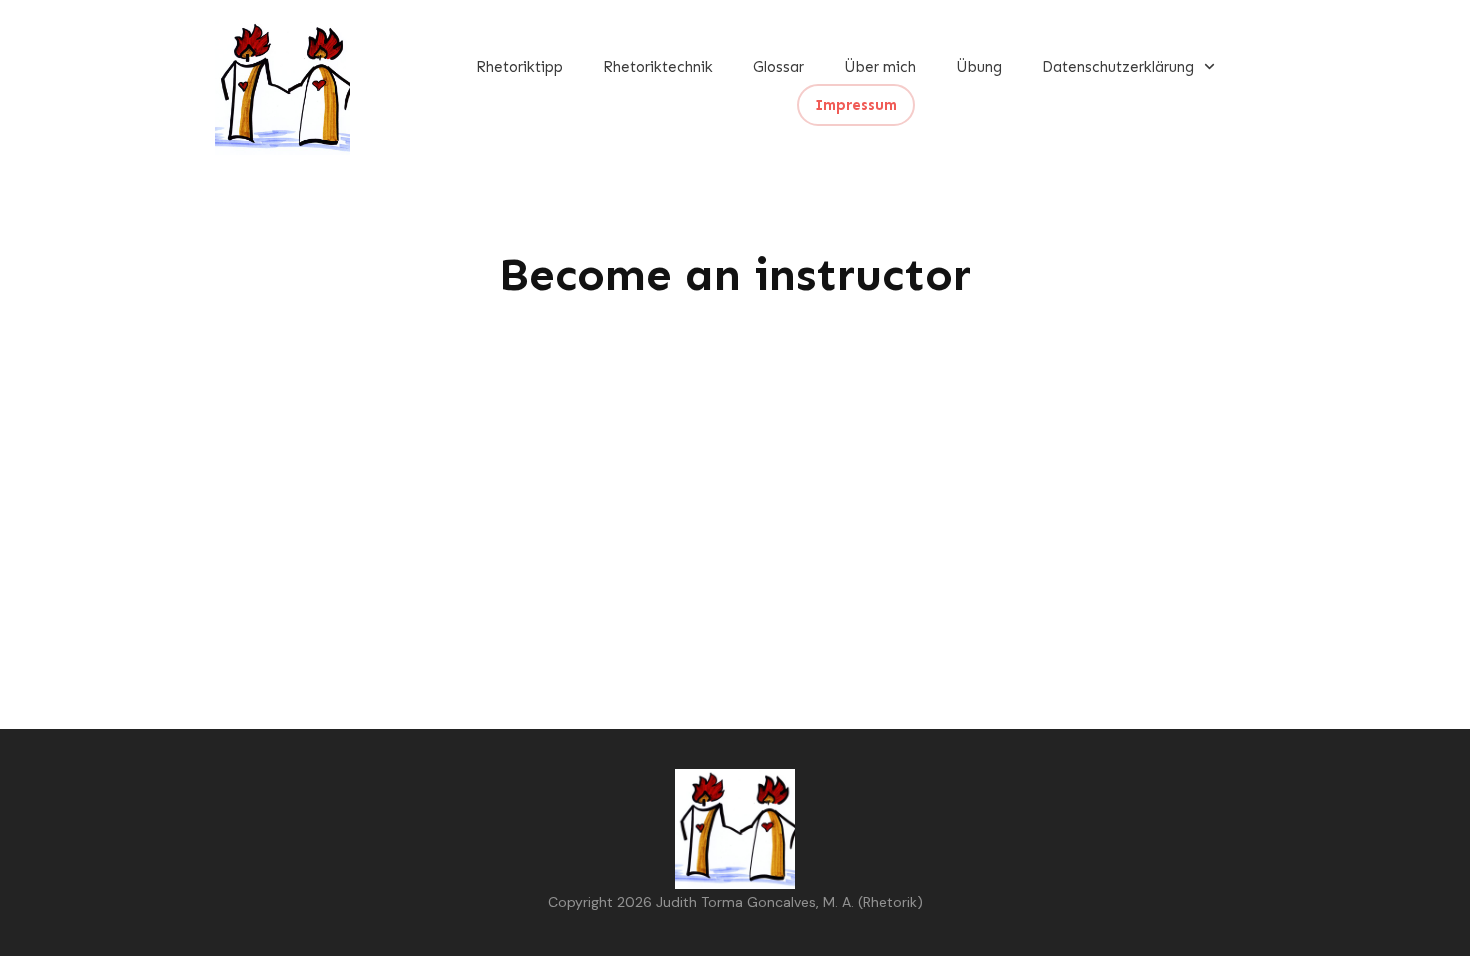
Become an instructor (735, 274)
